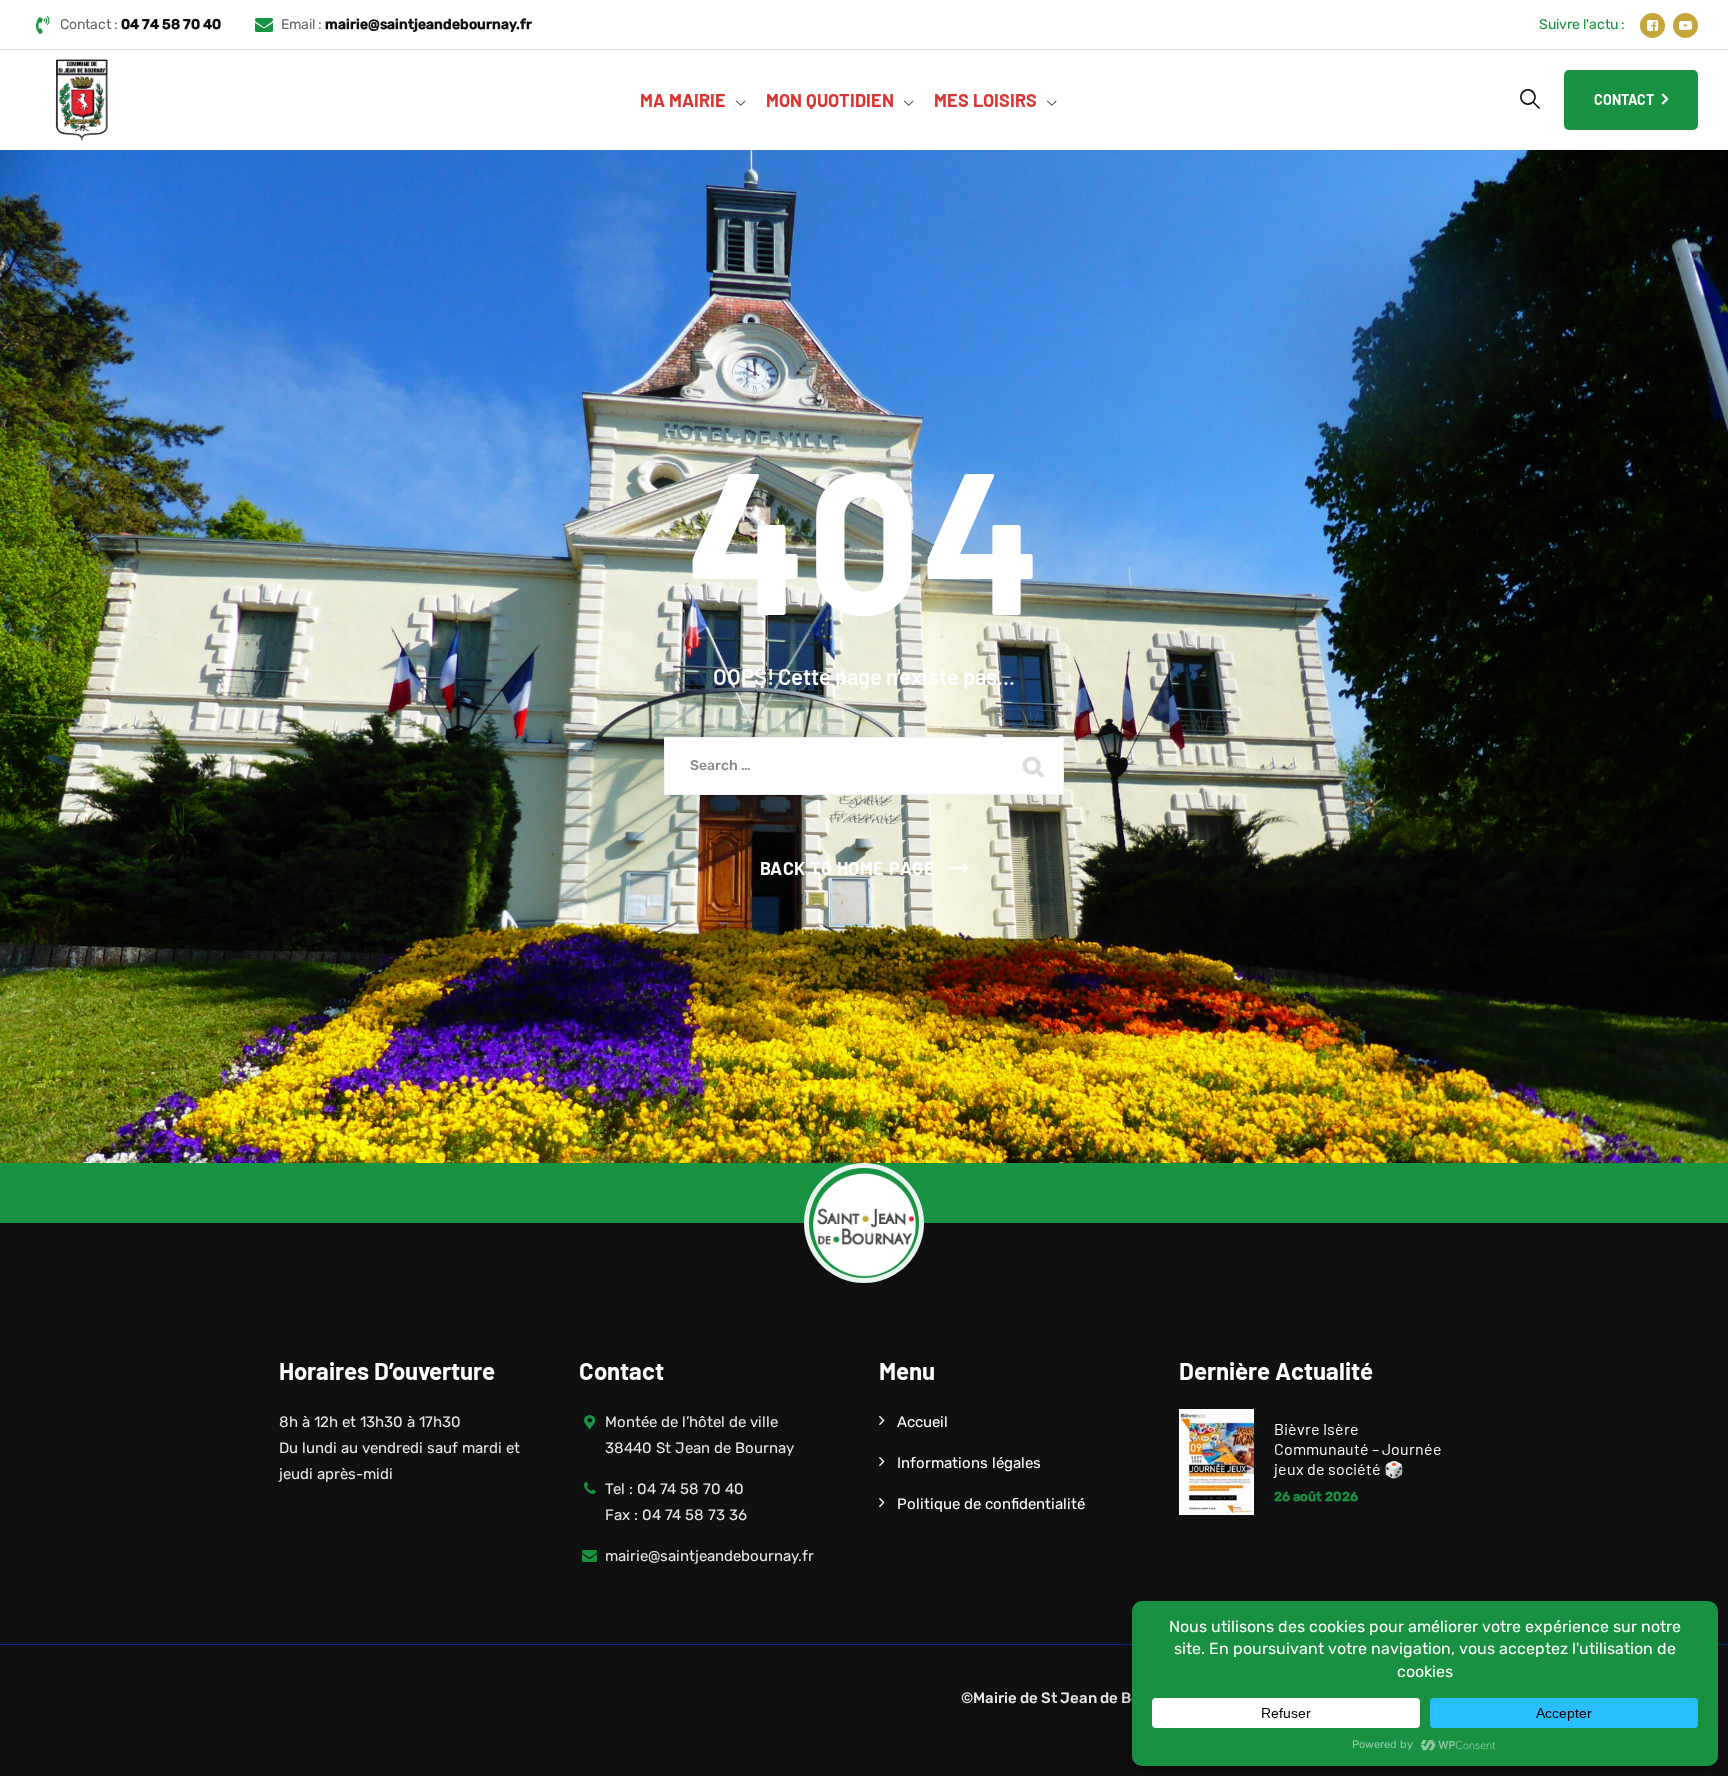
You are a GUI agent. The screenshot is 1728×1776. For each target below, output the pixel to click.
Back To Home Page (848, 868)
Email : (406, 24)
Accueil (922, 1422)
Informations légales (969, 1463)
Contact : (140, 24)
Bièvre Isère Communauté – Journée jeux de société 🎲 (1358, 1448)
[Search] (1530, 99)
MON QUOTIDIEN (830, 100)
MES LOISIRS (985, 100)
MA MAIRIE (683, 100)
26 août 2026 (1316, 1496)
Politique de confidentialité (991, 1504)
